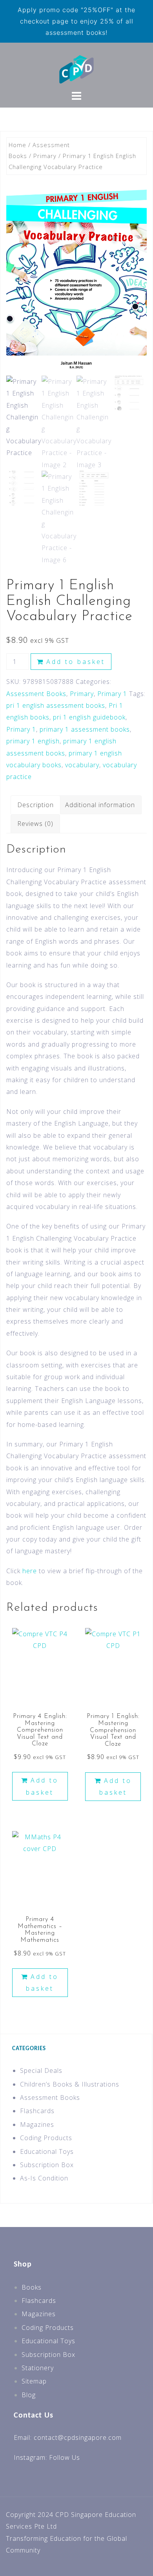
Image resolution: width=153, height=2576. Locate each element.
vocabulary (82, 765)
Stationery (38, 2368)
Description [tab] (36, 805)
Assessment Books (36, 694)
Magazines (37, 2124)
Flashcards (37, 2111)
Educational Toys (47, 2151)
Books (32, 2287)
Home (17, 145)
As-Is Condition (44, 2178)
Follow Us (65, 2457)
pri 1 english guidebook (89, 717)
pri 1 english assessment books (56, 705)
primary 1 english (33, 741)
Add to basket (76, 662)
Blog (29, 2395)
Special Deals (41, 2071)
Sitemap (34, 2381)
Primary (45, 156)
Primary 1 (112, 694)
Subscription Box (47, 2165)
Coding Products (46, 2138)
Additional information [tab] (100, 805)
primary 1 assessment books (85, 729)
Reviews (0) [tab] (35, 824)
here (30, 1571)
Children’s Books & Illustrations (70, 2084)
